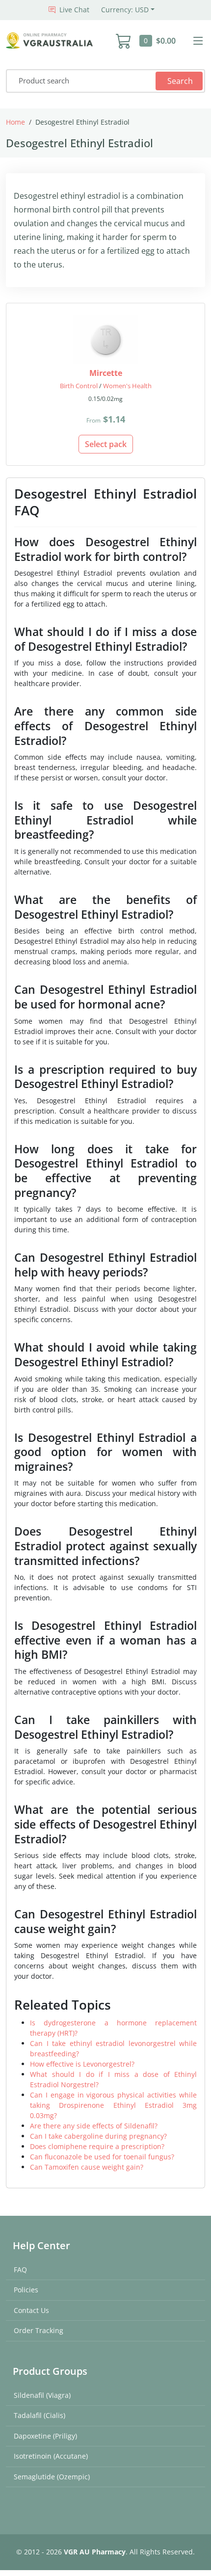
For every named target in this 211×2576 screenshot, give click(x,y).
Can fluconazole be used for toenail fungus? (102, 2157)
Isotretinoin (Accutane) (51, 2456)
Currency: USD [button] (125, 10)
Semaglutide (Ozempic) (52, 2477)
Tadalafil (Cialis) (40, 2415)
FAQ (20, 2270)
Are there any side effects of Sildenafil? (94, 2126)
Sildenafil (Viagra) (42, 2395)
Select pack (106, 444)
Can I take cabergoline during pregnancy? (98, 2136)
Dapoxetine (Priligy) (45, 2436)
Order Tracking (39, 2330)
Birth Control (79, 386)
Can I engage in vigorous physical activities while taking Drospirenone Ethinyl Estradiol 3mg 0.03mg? (113, 2105)
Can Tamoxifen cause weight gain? (87, 2167)
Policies (26, 2290)
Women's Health (127, 386)
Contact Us (31, 2310)
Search (180, 81)
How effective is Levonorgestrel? (82, 2064)
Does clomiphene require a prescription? (97, 2146)
